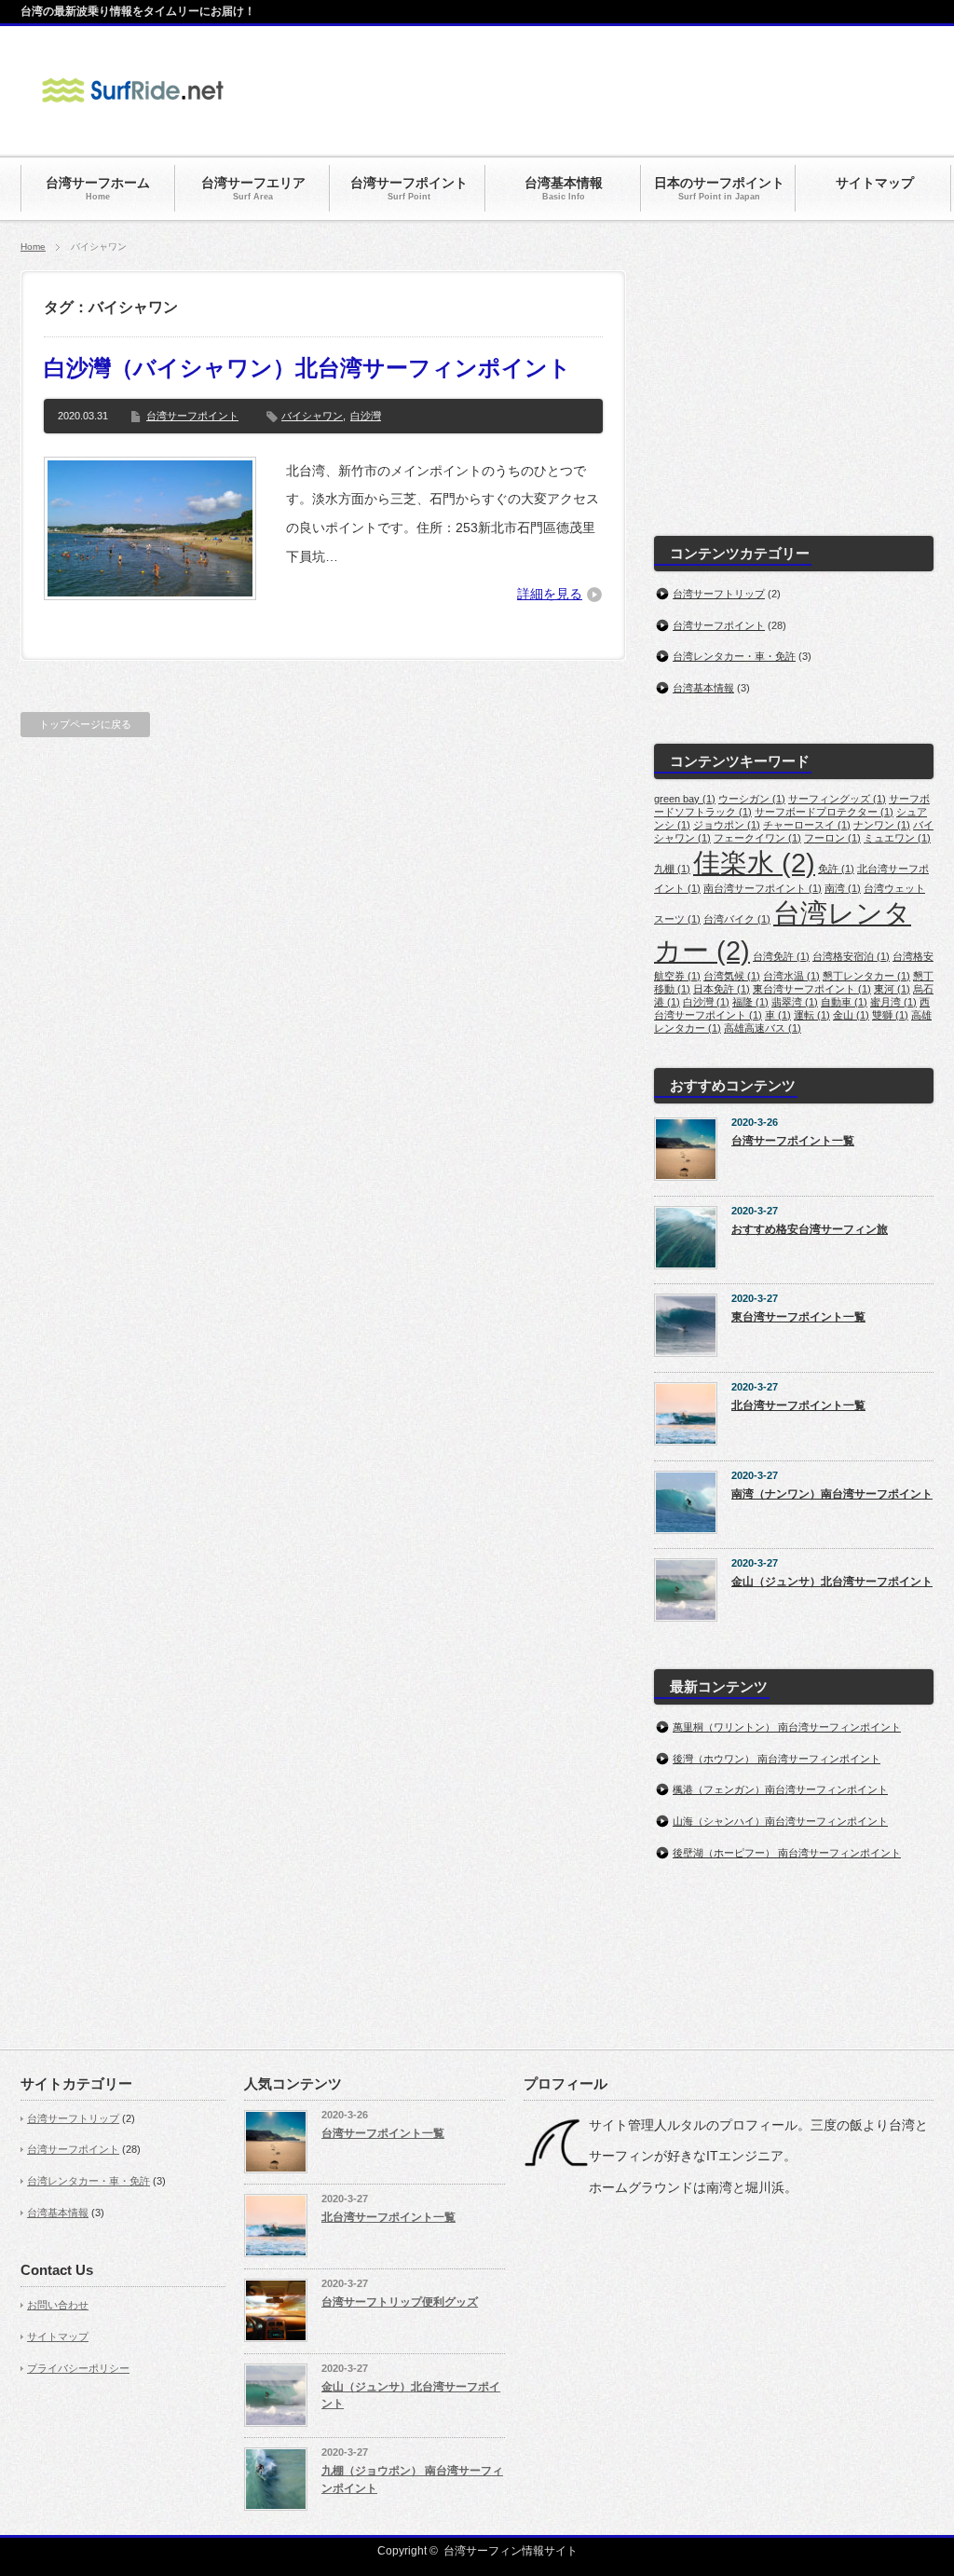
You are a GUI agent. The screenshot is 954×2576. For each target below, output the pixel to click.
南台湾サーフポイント (763, 888)
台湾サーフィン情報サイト (511, 2551)
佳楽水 (754, 863)
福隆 (750, 1002)
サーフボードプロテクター (824, 812)
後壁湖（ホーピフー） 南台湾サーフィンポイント (787, 1853)
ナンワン (882, 825)
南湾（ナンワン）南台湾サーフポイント (832, 1494)
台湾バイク (737, 919)
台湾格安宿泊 (851, 956)
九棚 (672, 869)
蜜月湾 (893, 1002)
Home (33, 247)
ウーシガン (752, 799)
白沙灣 (366, 416)
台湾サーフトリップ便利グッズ (400, 2302)
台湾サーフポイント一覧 (793, 1141)
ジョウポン (727, 825)
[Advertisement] (594, 91)
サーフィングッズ (837, 799)
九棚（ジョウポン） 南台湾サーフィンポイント (412, 2480)
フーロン (832, 838)
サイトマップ (58, 2336)
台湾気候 (732, 976)
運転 (812, 1015)
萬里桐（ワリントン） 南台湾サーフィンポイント (787, 1727)
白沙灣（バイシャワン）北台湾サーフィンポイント (307, 368)
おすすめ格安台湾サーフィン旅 (810, 1229)
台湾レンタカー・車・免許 (734, 656)
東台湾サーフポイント (812, 989)
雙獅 (890, 1015)
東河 (892, 989)
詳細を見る (550, 594)
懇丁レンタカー (866, 976)
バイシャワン (312, 416)
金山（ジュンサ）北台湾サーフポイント (832, 1582)
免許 (836, 869)
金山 (851, 1015)
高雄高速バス (763, 1028)
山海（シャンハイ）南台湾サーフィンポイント (780, 1821)
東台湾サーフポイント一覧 (798, 1317)
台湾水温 (791, 976)
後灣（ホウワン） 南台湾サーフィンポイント (777, 1759)
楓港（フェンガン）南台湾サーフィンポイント (780, 1789)
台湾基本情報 (703, 688)
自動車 (844, 1002)
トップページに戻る (85, 724)
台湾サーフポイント (192, 416)
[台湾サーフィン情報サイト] (132, 114)
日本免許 (722, 989)
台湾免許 (781, 956)
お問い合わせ (58, 2305)
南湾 (843, 888)
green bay (685, 799)
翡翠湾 (795, 1002)
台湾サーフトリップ (719, 594)
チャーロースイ (807, 825)
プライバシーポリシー (78, 2368)
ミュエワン (897, 838)
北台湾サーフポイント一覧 (798, 1405)
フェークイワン (757, 838)
